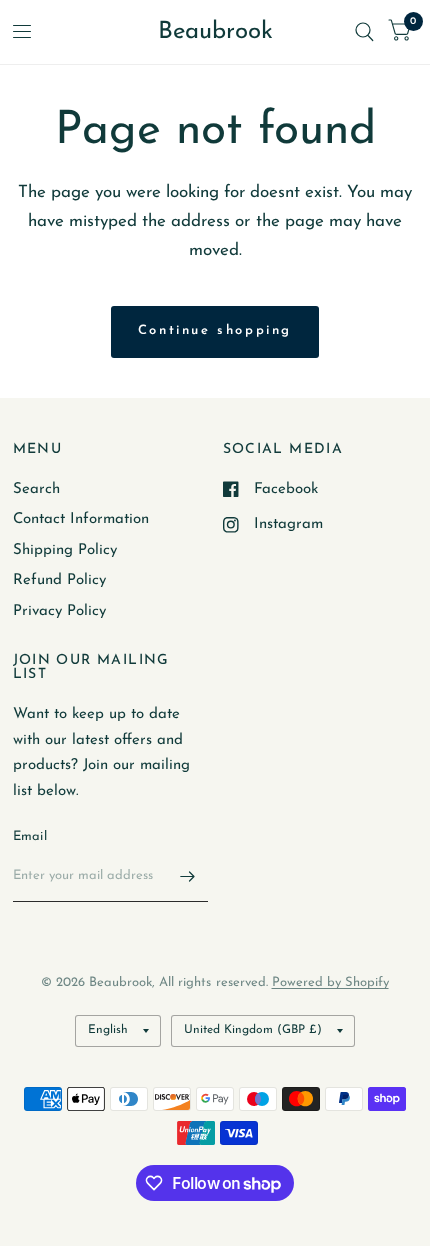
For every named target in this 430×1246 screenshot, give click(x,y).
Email (30, 836)
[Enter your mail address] (188, 876)
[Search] (364, 32)
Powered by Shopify (330, 982)
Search (36, 489)
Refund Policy (59, 580)
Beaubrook (215, 32)
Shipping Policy (65, 550)
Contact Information (81, 519)
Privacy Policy (59, 611)
